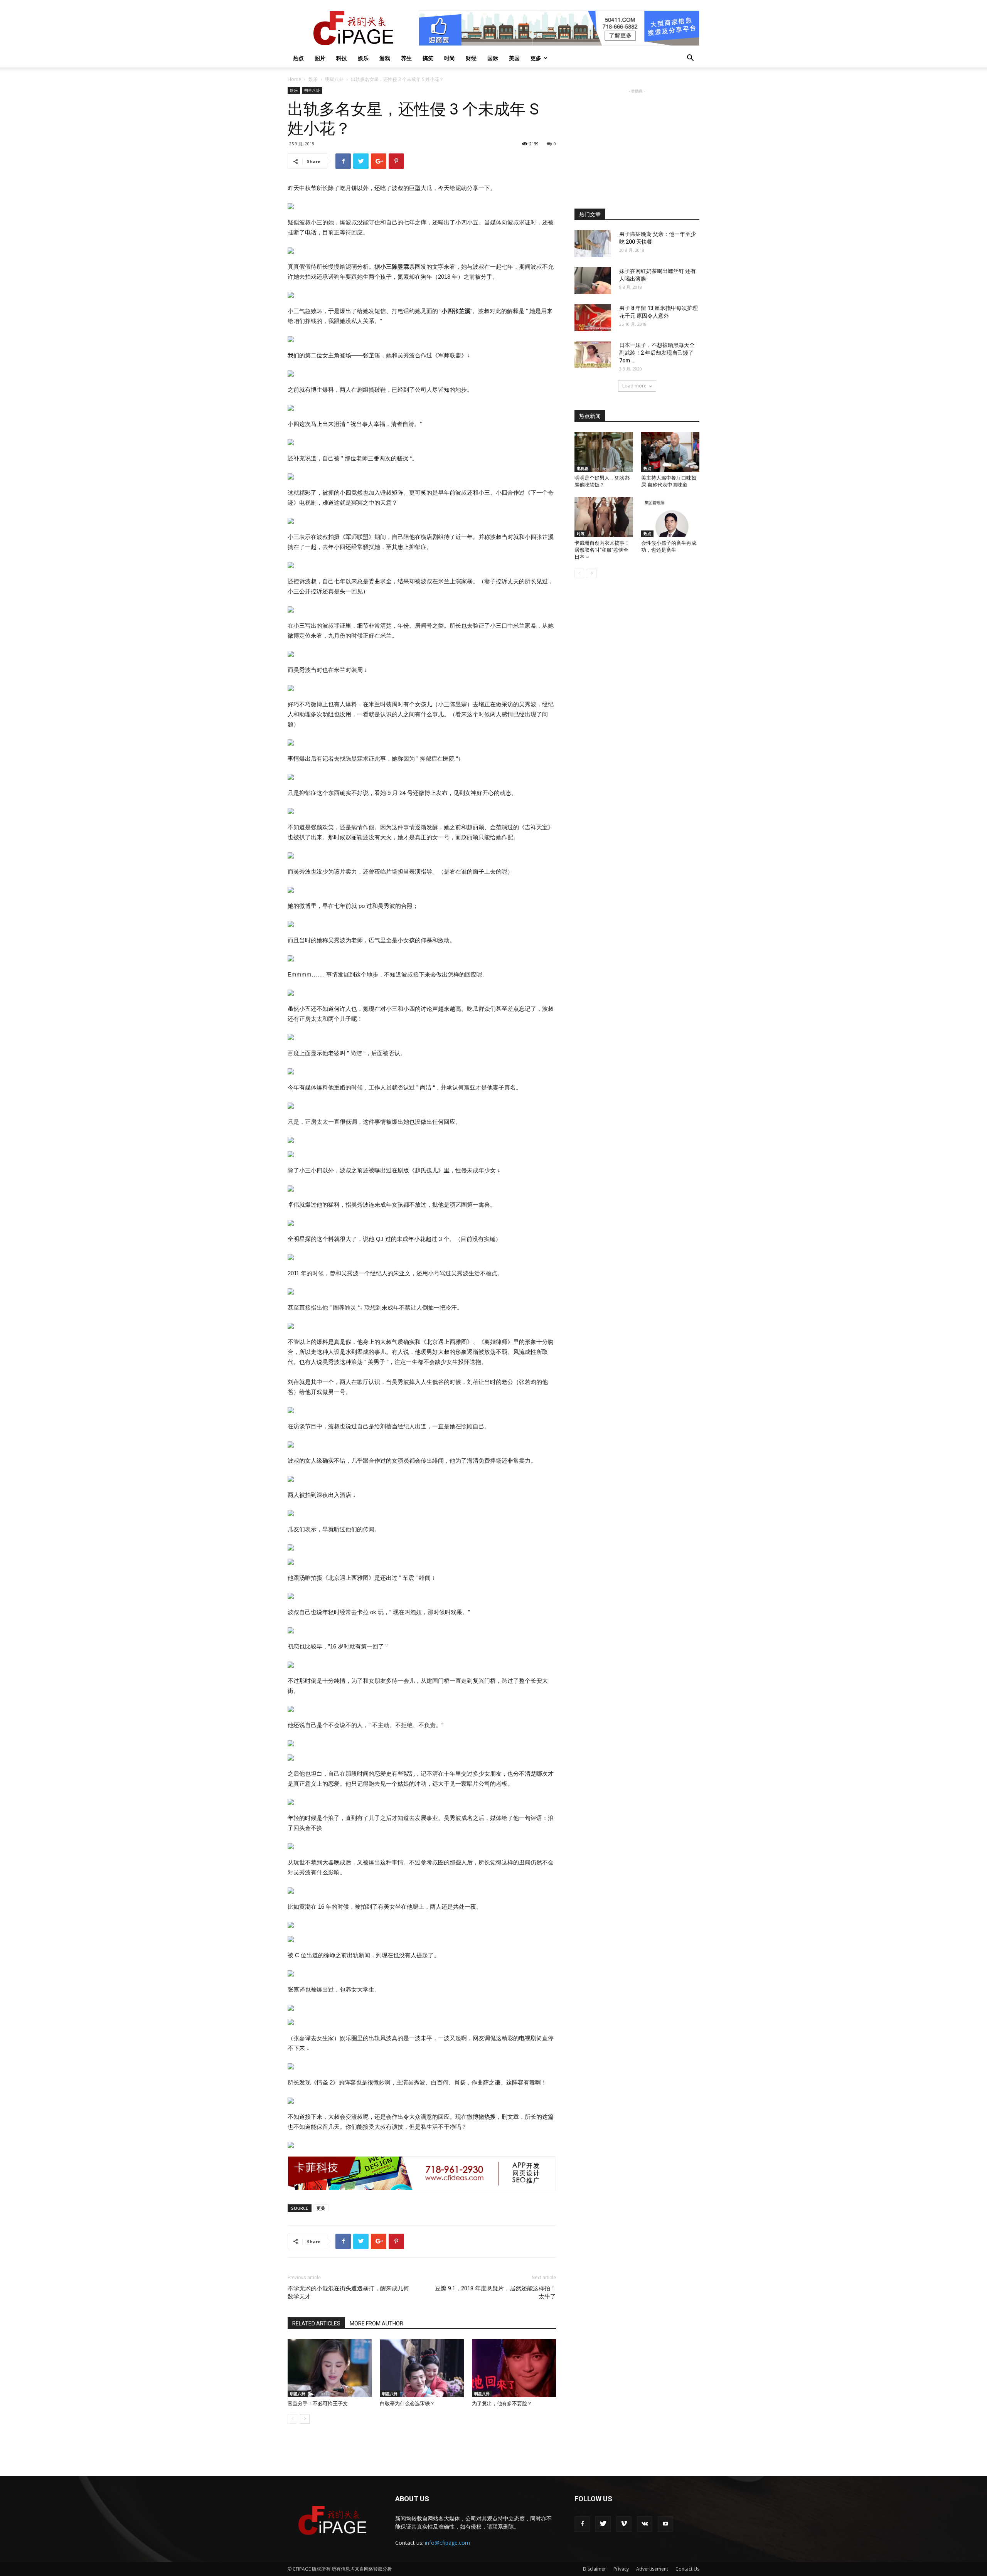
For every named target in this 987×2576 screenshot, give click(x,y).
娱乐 (363, 58)
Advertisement (652, 2569)
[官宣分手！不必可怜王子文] (330, 2368)
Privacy (621, 2569)
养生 (406, 58)
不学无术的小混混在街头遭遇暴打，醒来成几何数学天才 (348, 2292)
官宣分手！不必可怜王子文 (318, 2403)
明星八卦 (334, 79)
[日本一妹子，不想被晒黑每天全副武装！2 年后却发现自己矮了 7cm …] (593, 355)
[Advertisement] (637, 143)
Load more (634, 386)
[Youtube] (665, 2524)
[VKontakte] (645, 2524)
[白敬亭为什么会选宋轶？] (422, 2368)
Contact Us (687, 2569)
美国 (514, 58)
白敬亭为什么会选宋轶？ (407, 2403)
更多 (536, 58)
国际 (493, 58)
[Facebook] (582, 2524)
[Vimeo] (624, 2524)
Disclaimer (595, 2569)
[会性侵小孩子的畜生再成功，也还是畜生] (670, 517)
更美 (321, 2208)
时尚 (450, 58)
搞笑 (428, 58)
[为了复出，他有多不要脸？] (514, 2368)
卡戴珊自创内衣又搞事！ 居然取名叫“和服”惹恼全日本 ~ (602, 550)
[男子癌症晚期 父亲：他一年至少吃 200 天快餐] (593, 244)
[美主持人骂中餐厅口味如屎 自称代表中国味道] (670, 452)
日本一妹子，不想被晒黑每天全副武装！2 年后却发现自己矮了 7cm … (657, 353)
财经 (471, 58)
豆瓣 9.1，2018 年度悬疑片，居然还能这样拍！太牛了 (495, 2292)
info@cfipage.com (447, 2543)
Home (294, 79)
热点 (298, 58)
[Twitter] (603, 2524)
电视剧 (583, 468)
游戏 (385, 58)
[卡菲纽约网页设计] (422, 2173)
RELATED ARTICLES (316, 2323)
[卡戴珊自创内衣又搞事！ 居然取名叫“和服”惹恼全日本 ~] (604, 517)
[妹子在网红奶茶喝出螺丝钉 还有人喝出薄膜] (593, 281)
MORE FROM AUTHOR (376, 2323)
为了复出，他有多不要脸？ (502, 2403)
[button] (690, 59)
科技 (342, 58)
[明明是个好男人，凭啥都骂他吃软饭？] (604, 452)
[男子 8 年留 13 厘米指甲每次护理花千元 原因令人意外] (593, 318)
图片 (320, 58)
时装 (581, 534)
